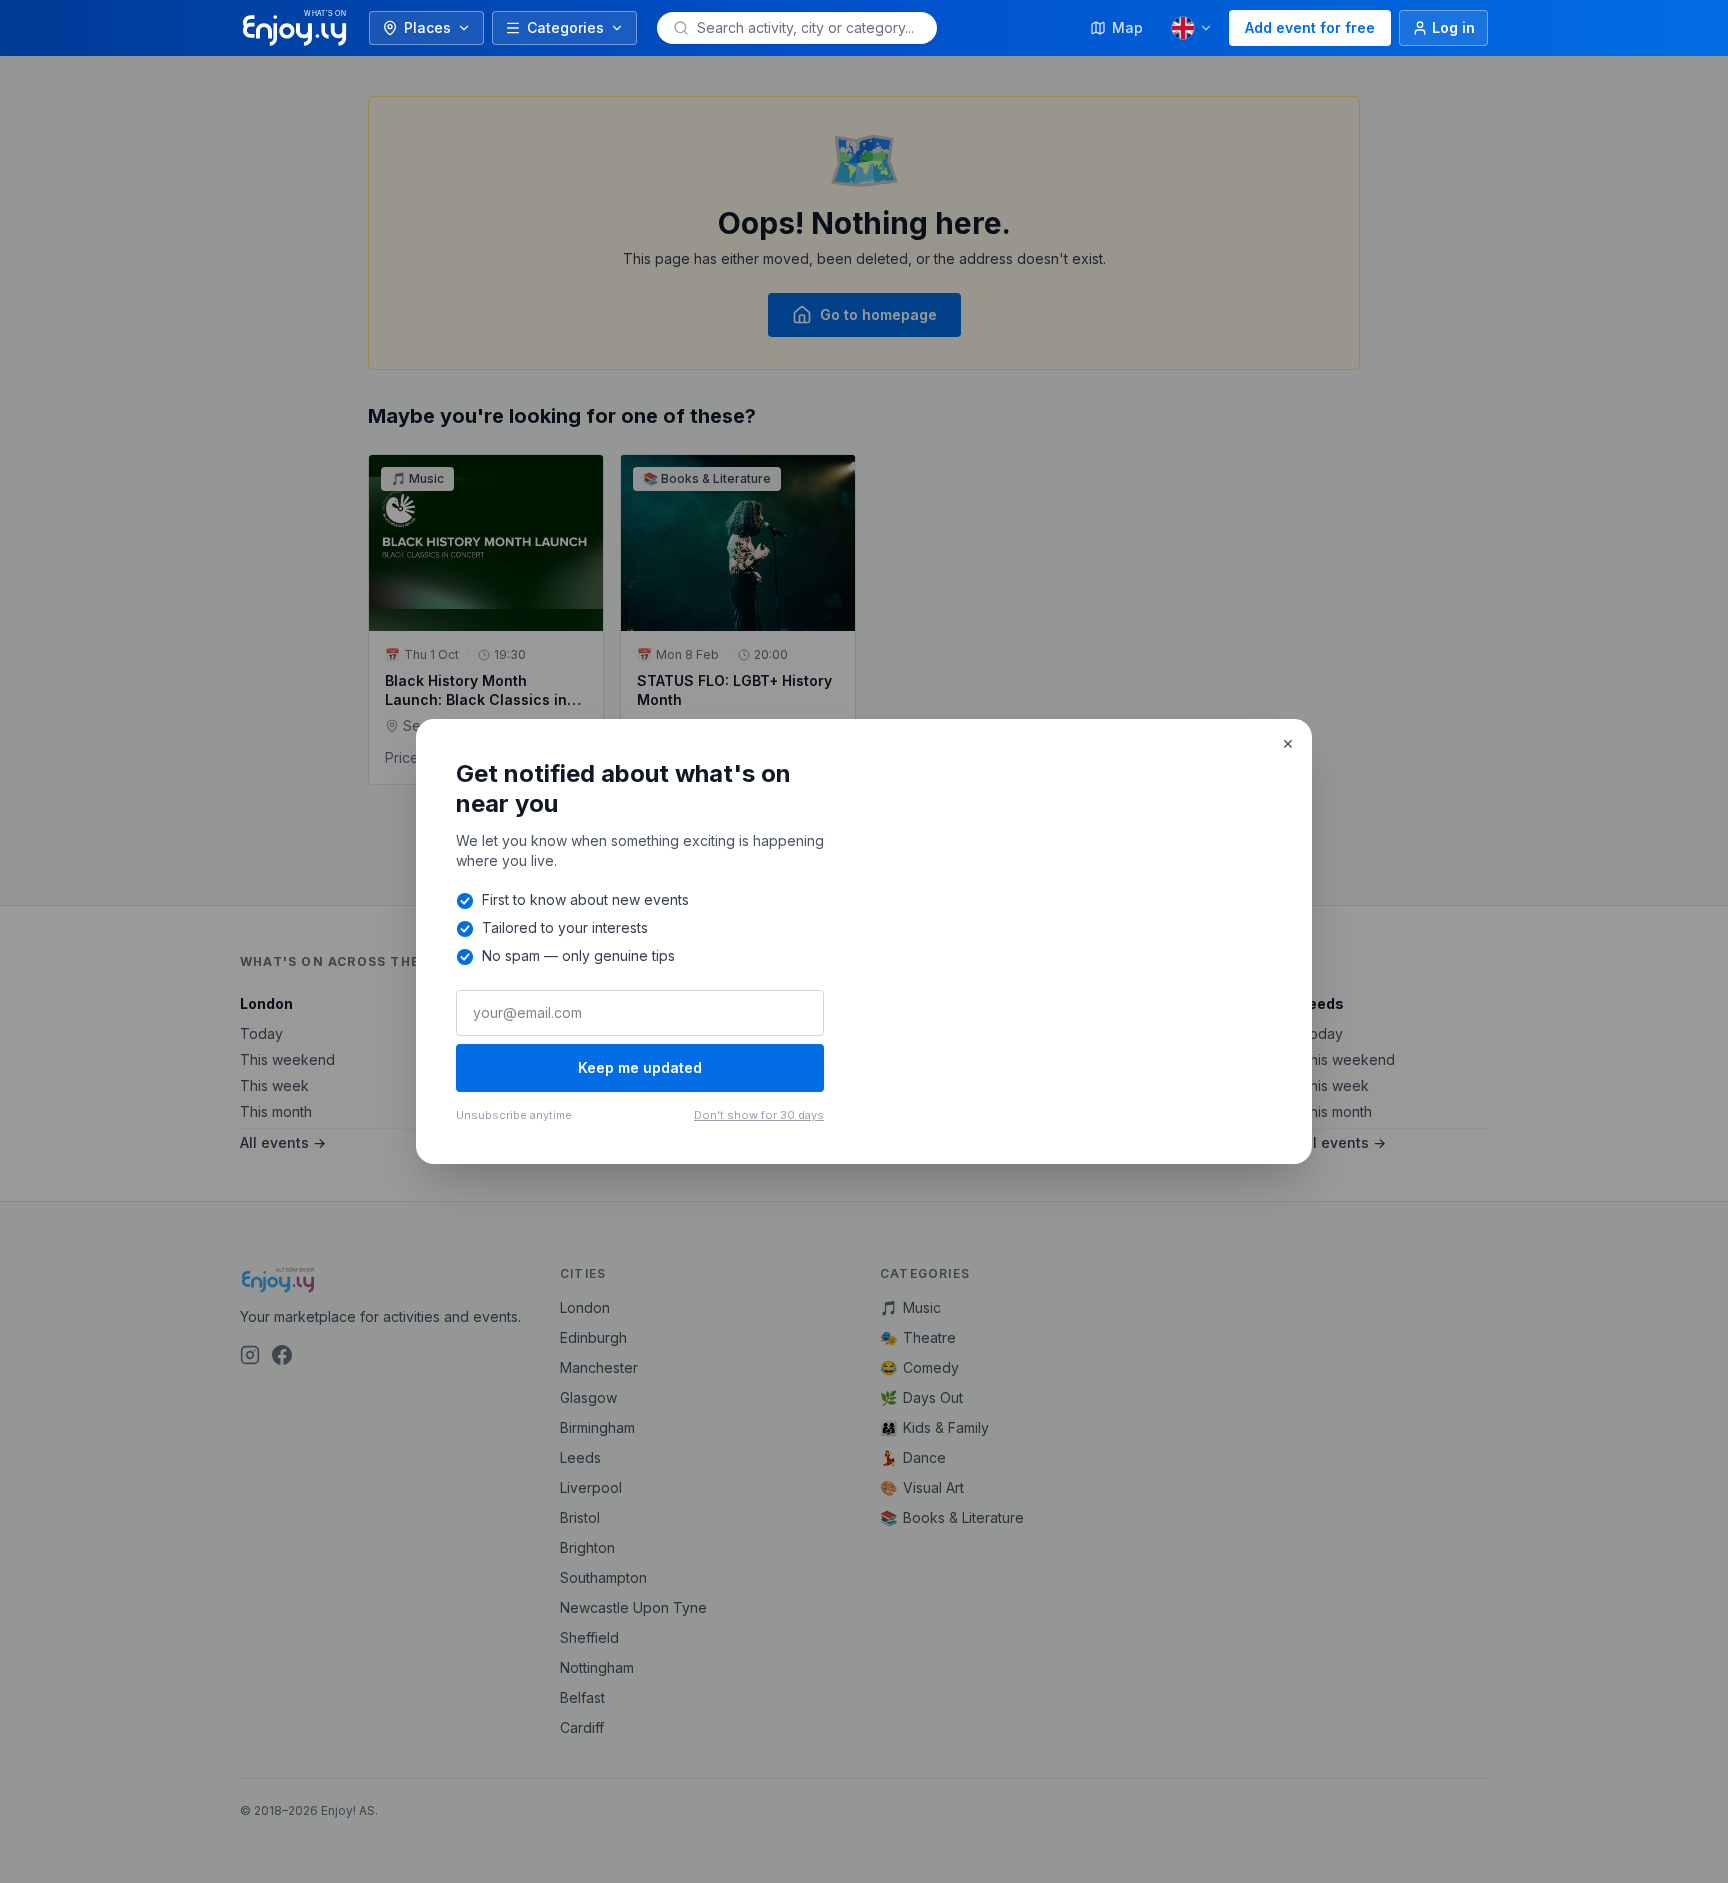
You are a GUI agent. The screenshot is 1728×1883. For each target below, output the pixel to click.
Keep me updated (640, 1067)
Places (427, 27)
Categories (565, 27)
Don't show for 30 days (759, 1115)
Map (1127, 27)
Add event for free (1310, 27)
